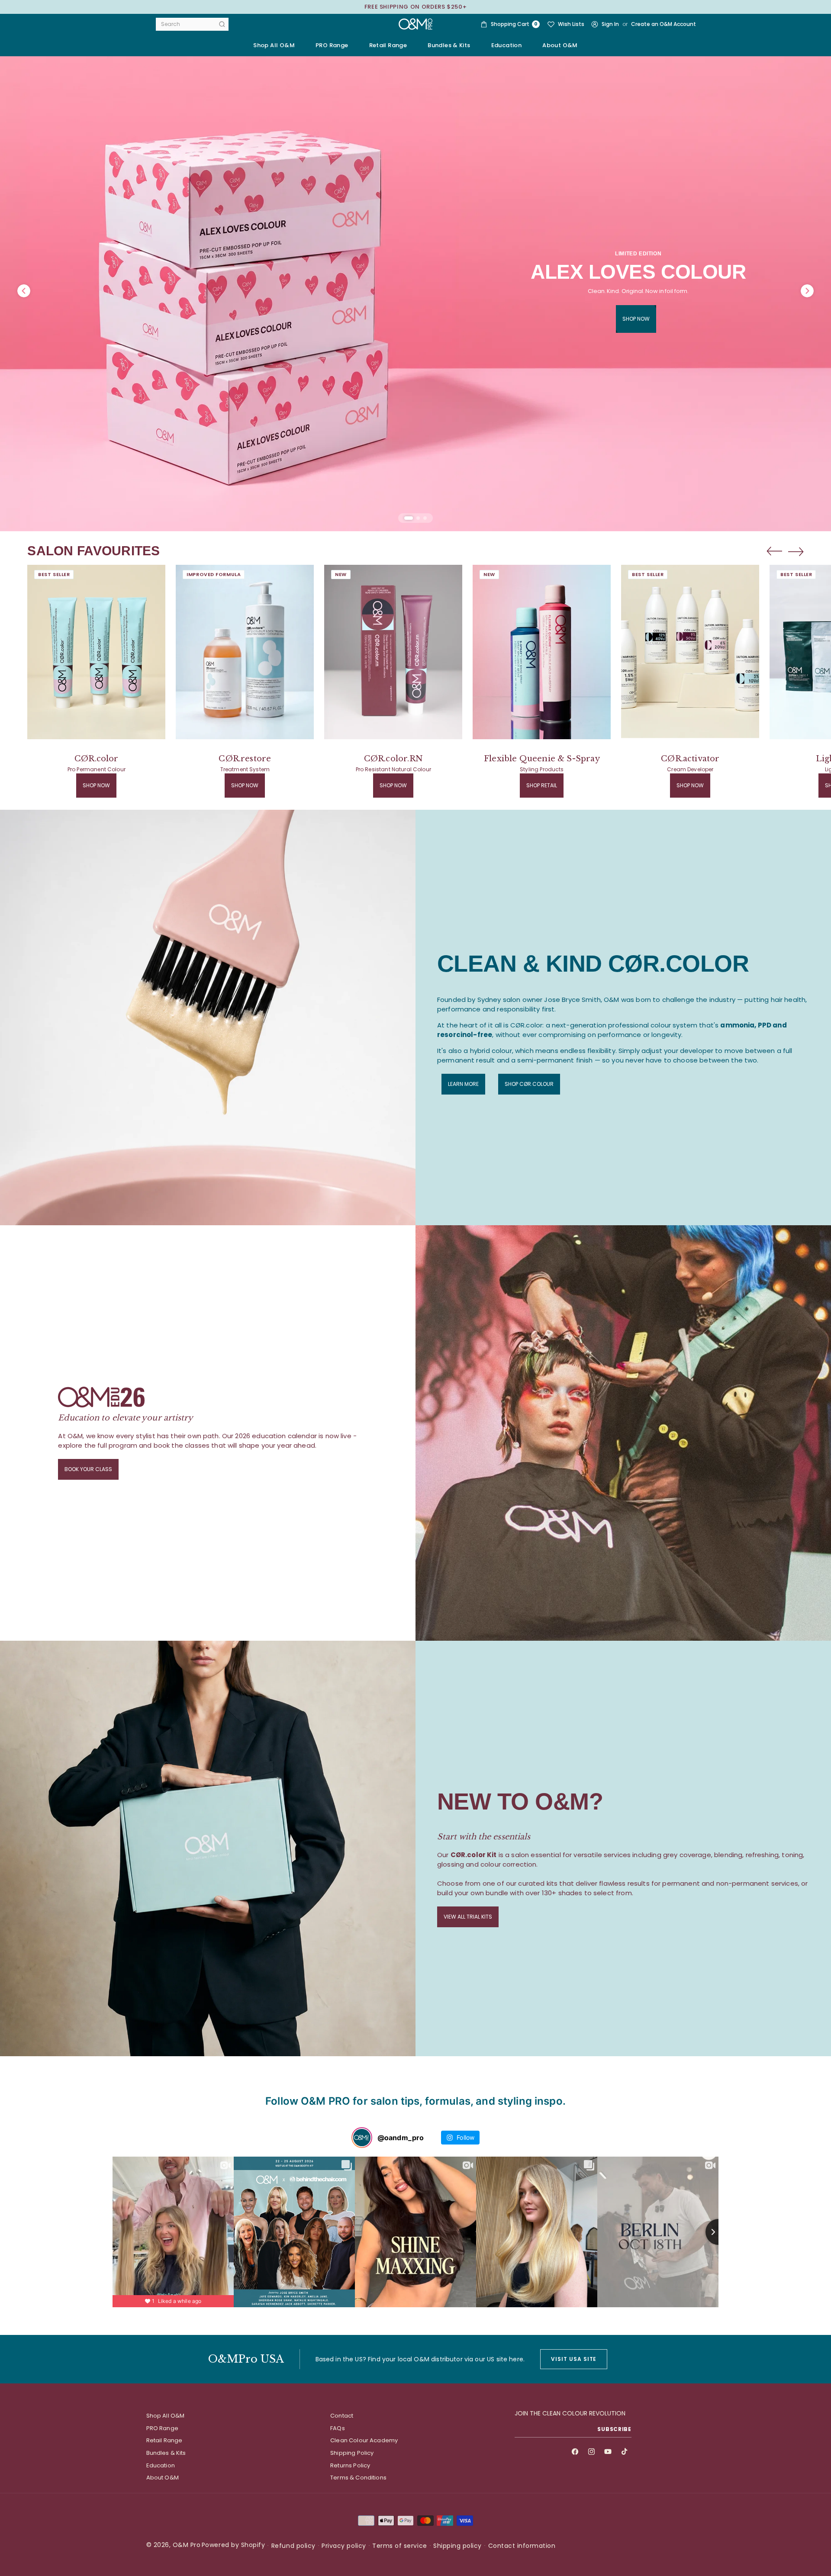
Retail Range (164, 2440)
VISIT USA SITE (574, 2359)
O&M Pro (187, 2545)
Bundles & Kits (166, 2453)
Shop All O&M (274, 45)
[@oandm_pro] (362, 2138)
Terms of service (399, 2546)
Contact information (522, 2546)
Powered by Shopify (233, 2545)
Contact (342, 2416)
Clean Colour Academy (364, 2440)
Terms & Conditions (358, 2478)
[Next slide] (796, 551)
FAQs (338, 2428)
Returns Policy (350, 2465)
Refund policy (293, 2546)
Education (161, 2465)
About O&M (560, 45)
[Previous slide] (774, 551)
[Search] (222, 24)
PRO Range (162, 2428)
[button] (332, 45)
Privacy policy (344, 2546)
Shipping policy (457, 2546)
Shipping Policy (352, 2453)
